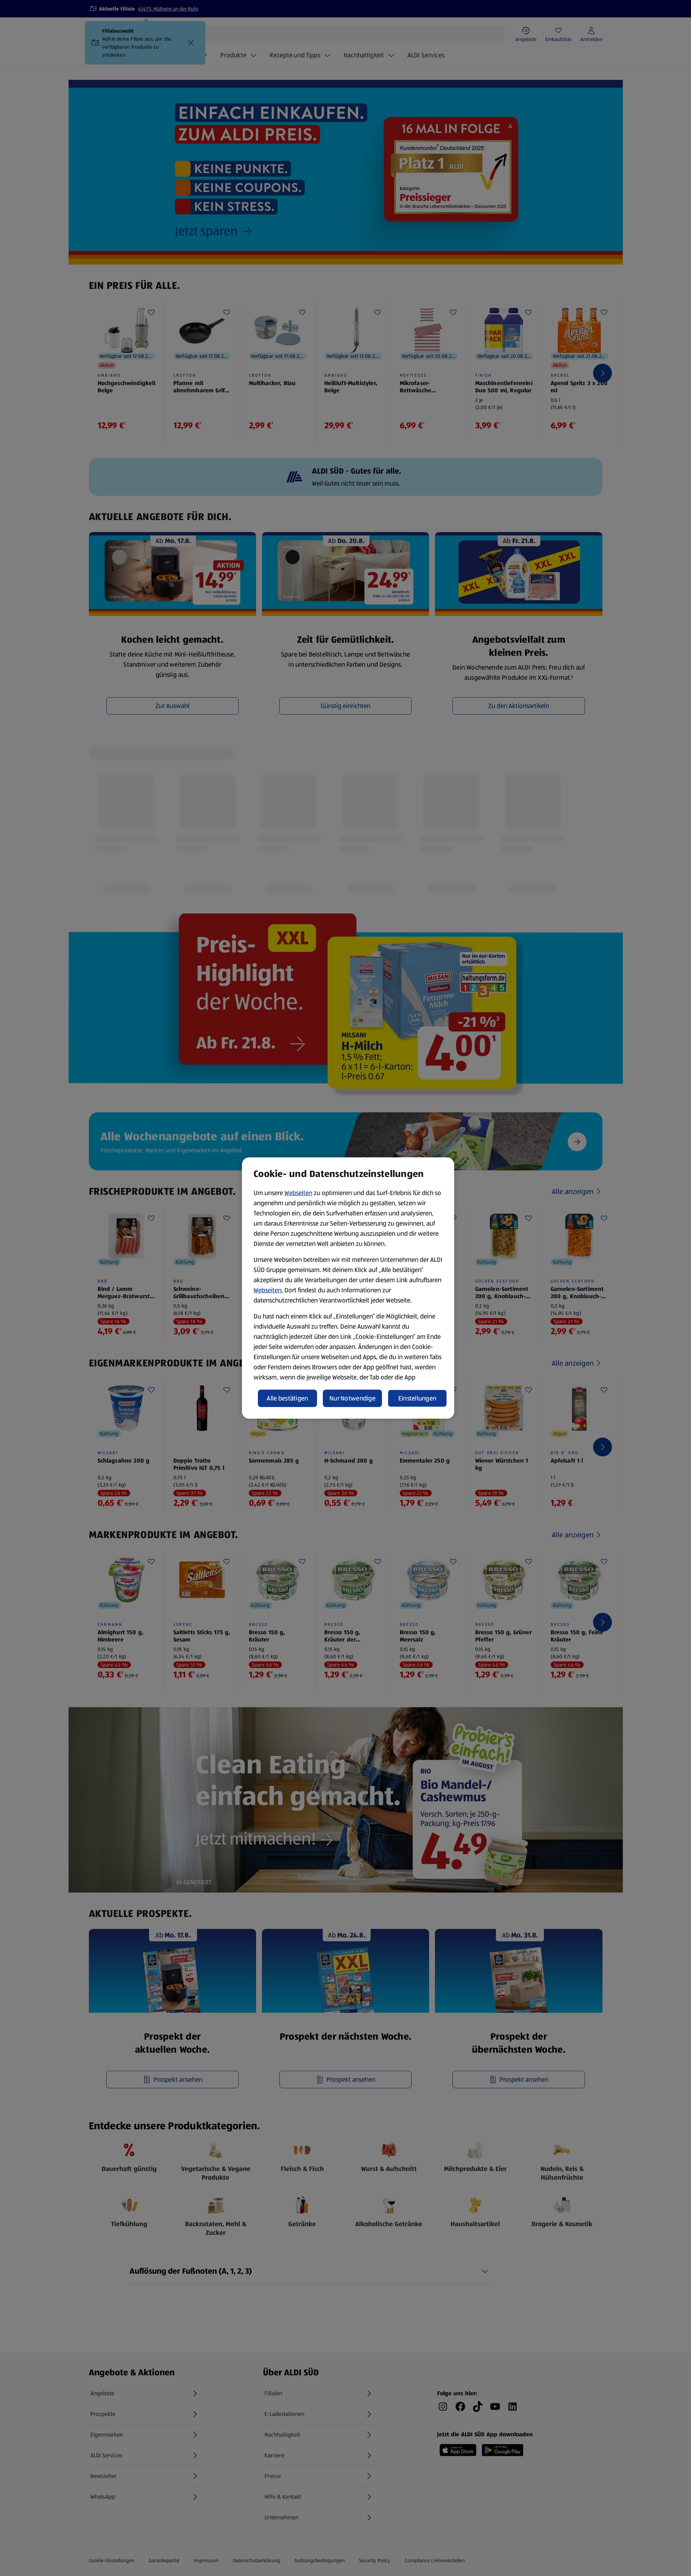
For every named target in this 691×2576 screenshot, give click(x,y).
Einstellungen (418, 1398)
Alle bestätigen (287, 1398)
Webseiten (298, 1193)
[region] (348, 1288)
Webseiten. (268, 1290)
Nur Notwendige (352, 1398)
